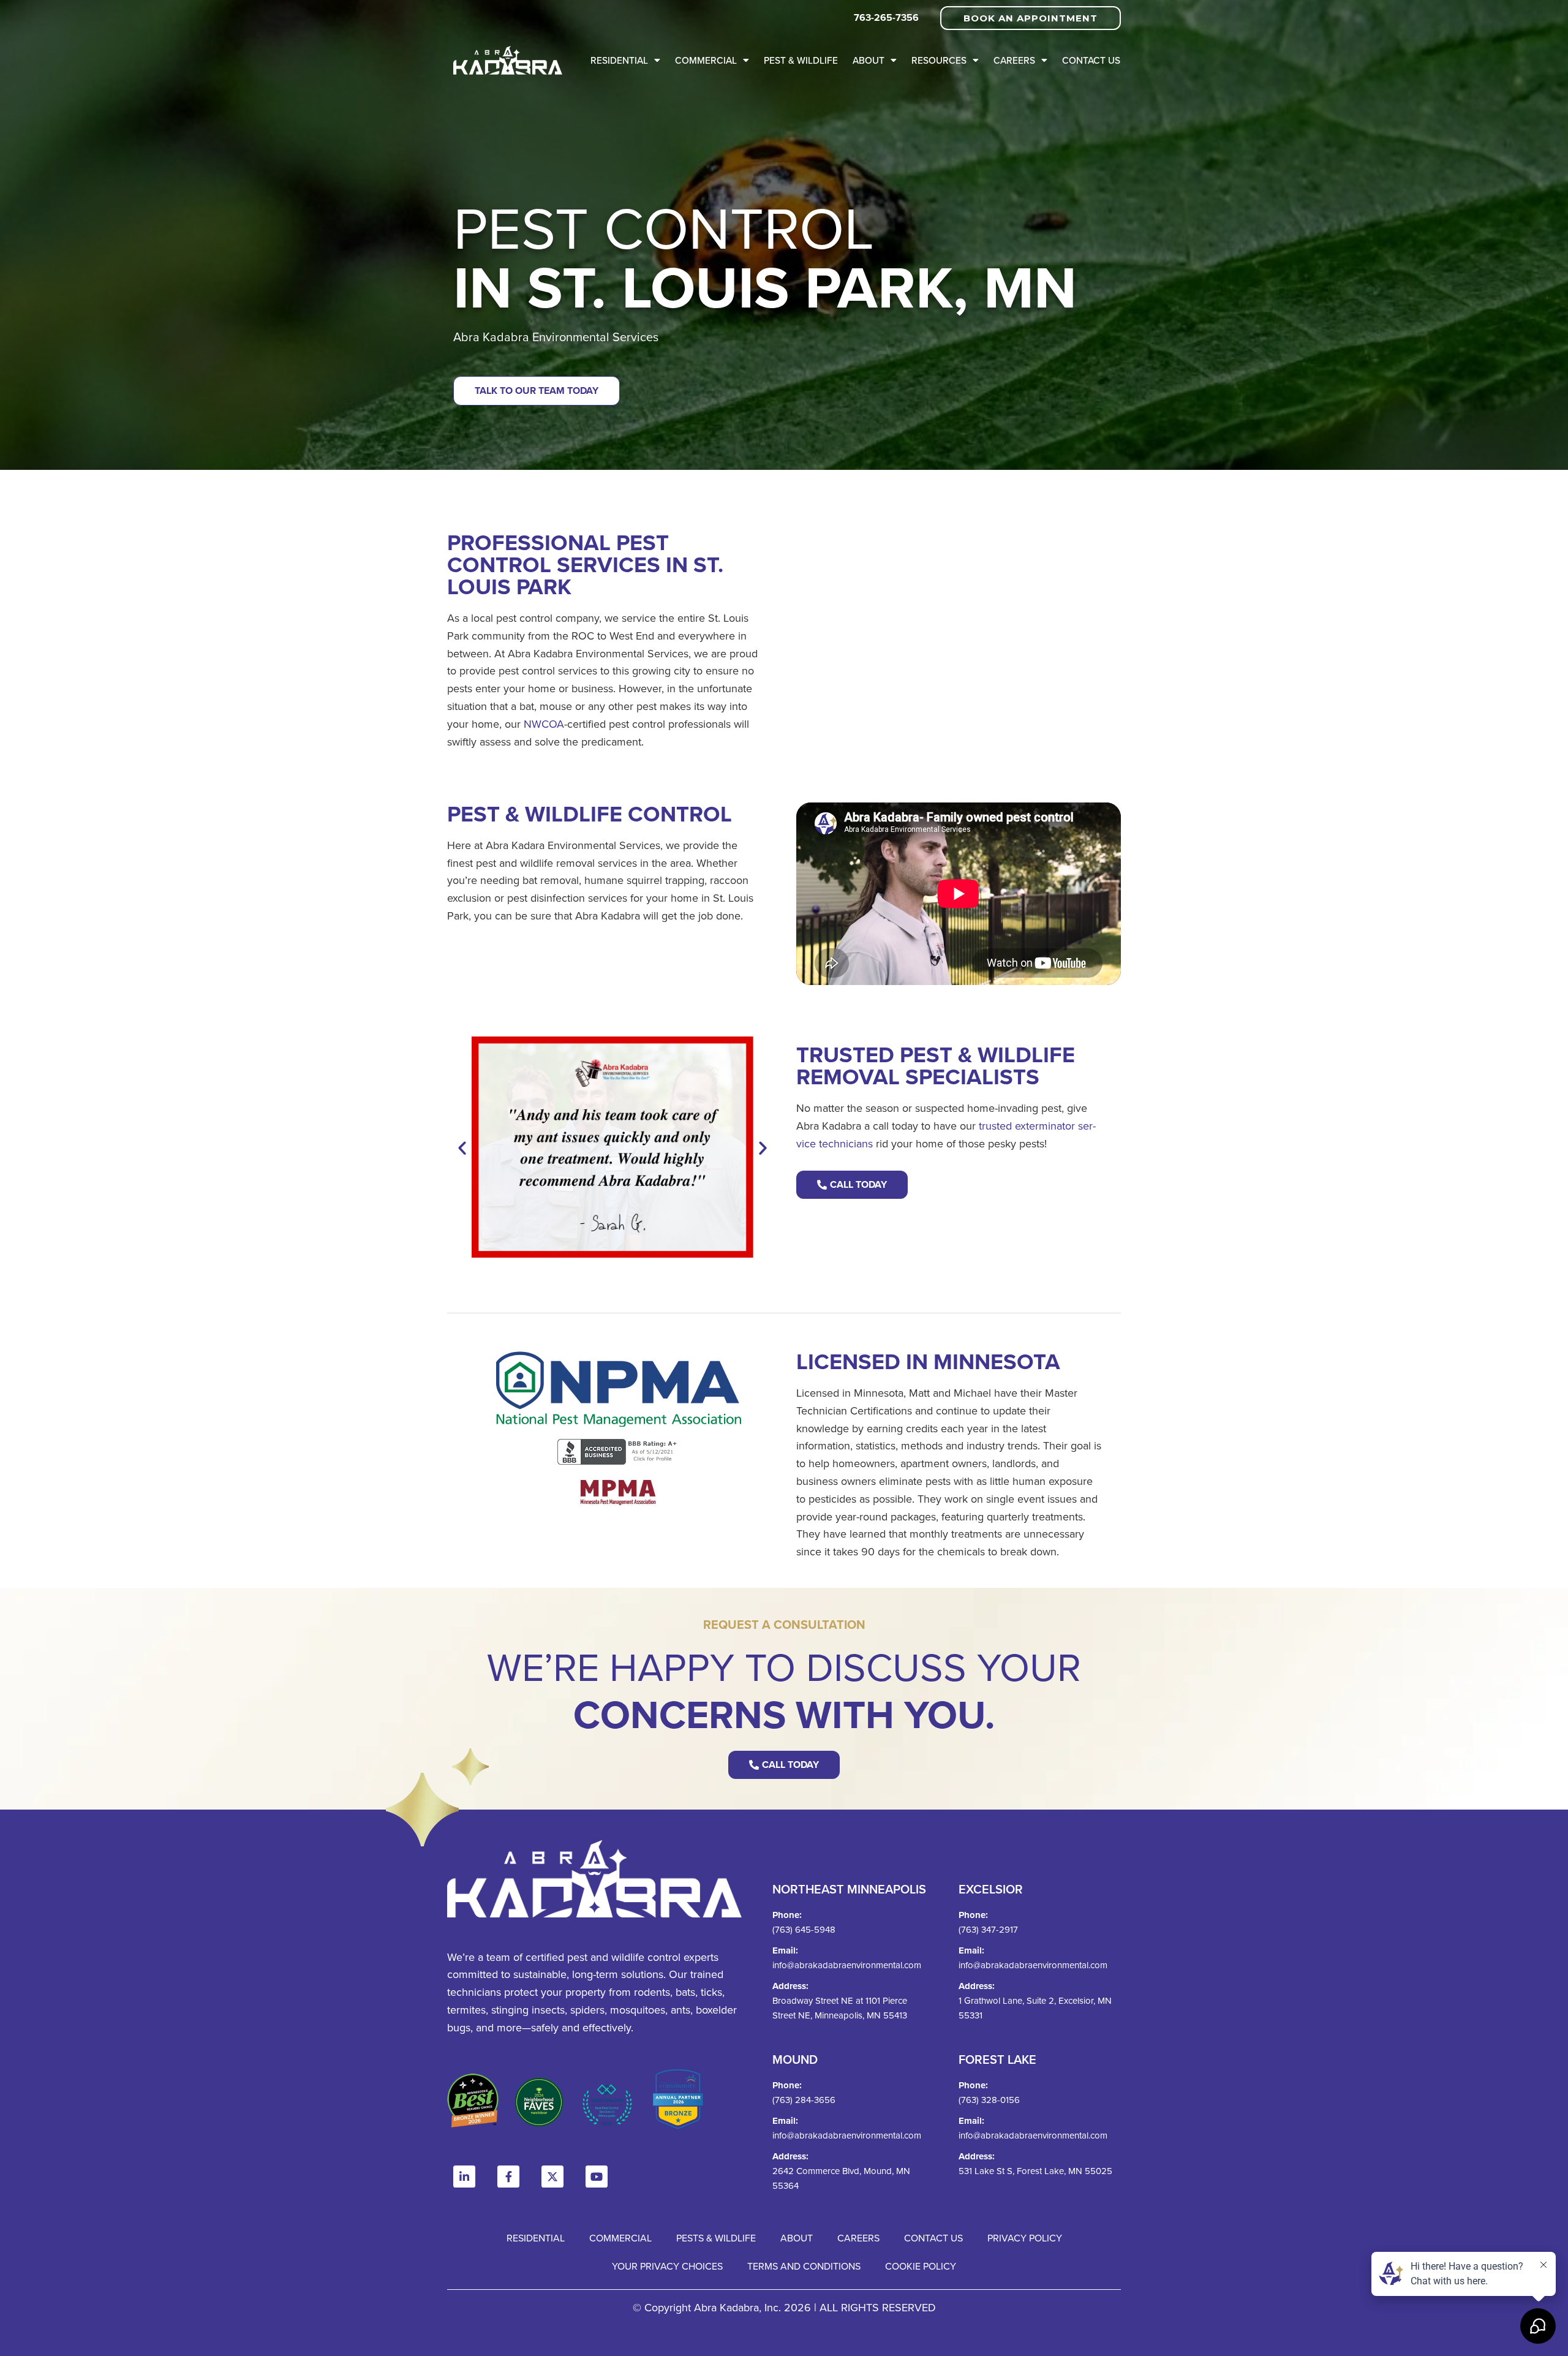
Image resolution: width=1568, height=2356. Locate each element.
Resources (939, 60)
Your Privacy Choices (667, 2266)
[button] (462, 1147)
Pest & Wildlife (801, 60)
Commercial (706, 60)
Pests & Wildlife (716, 2238)
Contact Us (1091, 60)
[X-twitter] (552, 2177)
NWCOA (544, 724)
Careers (1014, 60)
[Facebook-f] (508, 2177)
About (869, 60)
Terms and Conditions (804, 2266)
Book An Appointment (1031, 18)
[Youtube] (597, 2177)
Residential (619, 60)
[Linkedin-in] (464, 2177)
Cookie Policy (921, 2266)
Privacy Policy (1025, 2238)
